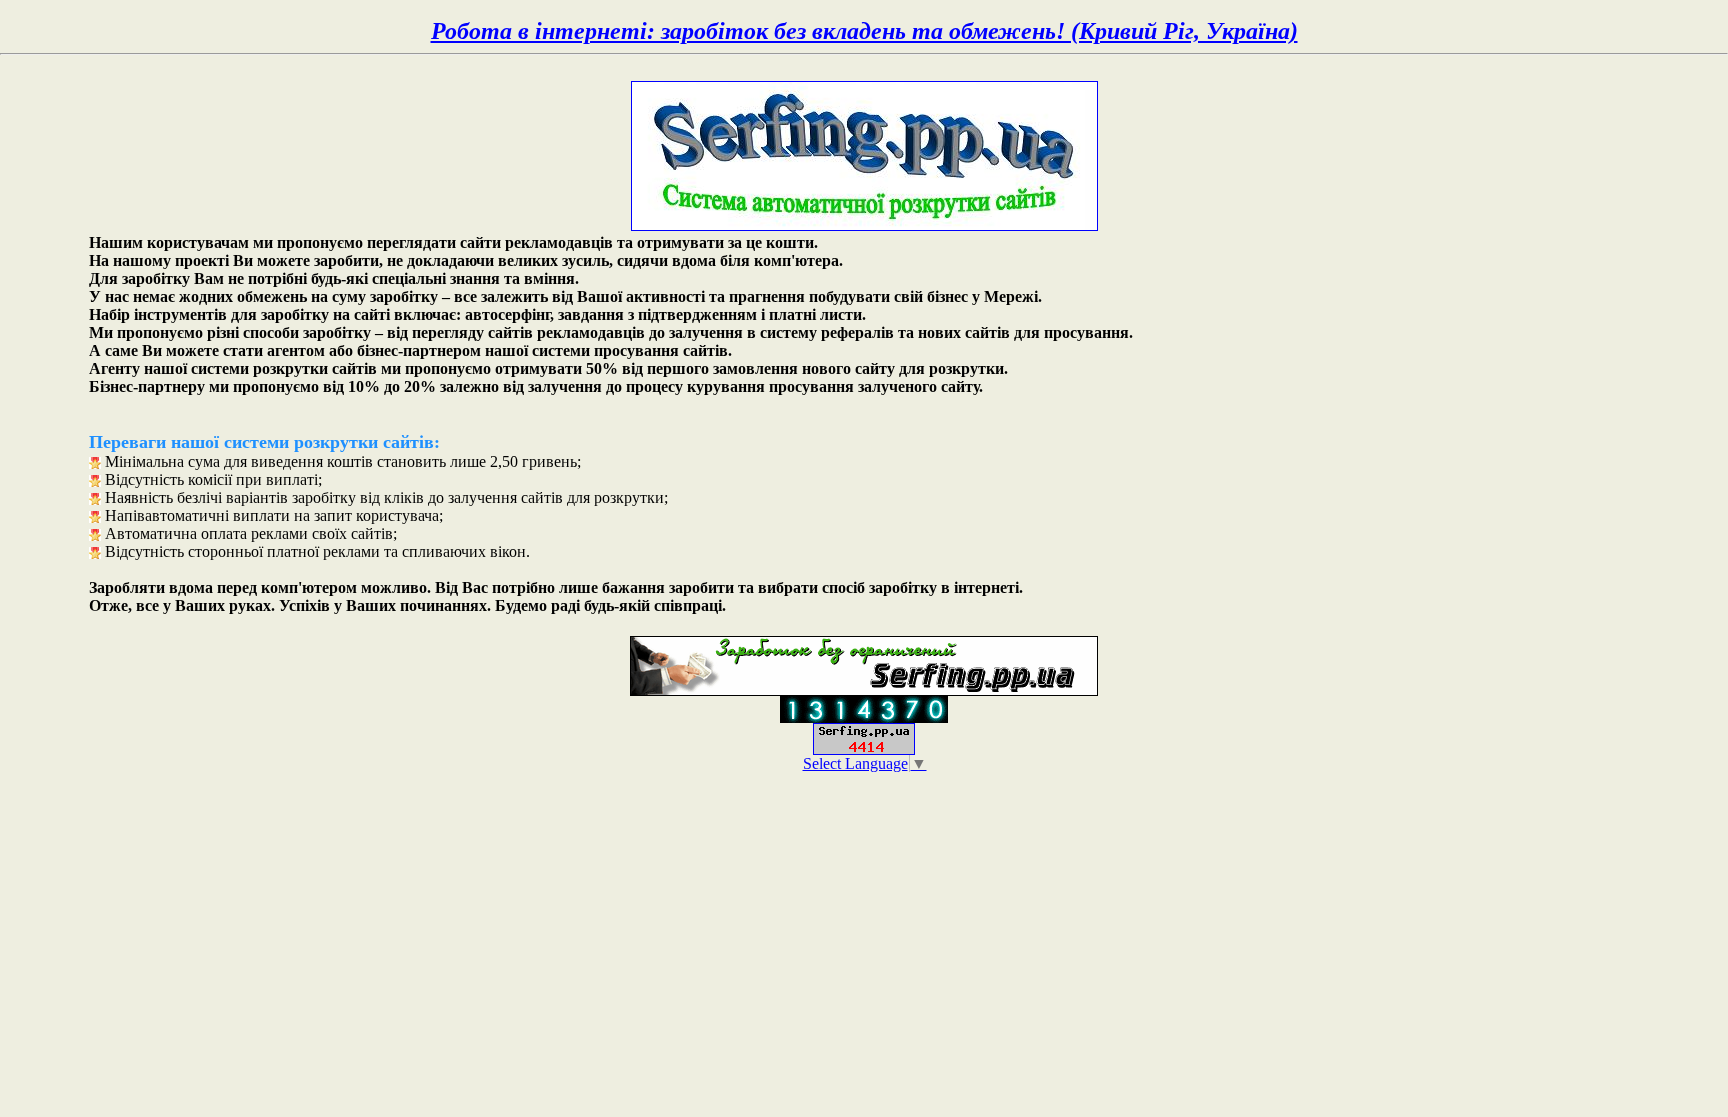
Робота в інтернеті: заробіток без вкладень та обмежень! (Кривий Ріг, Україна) (864, 31)
